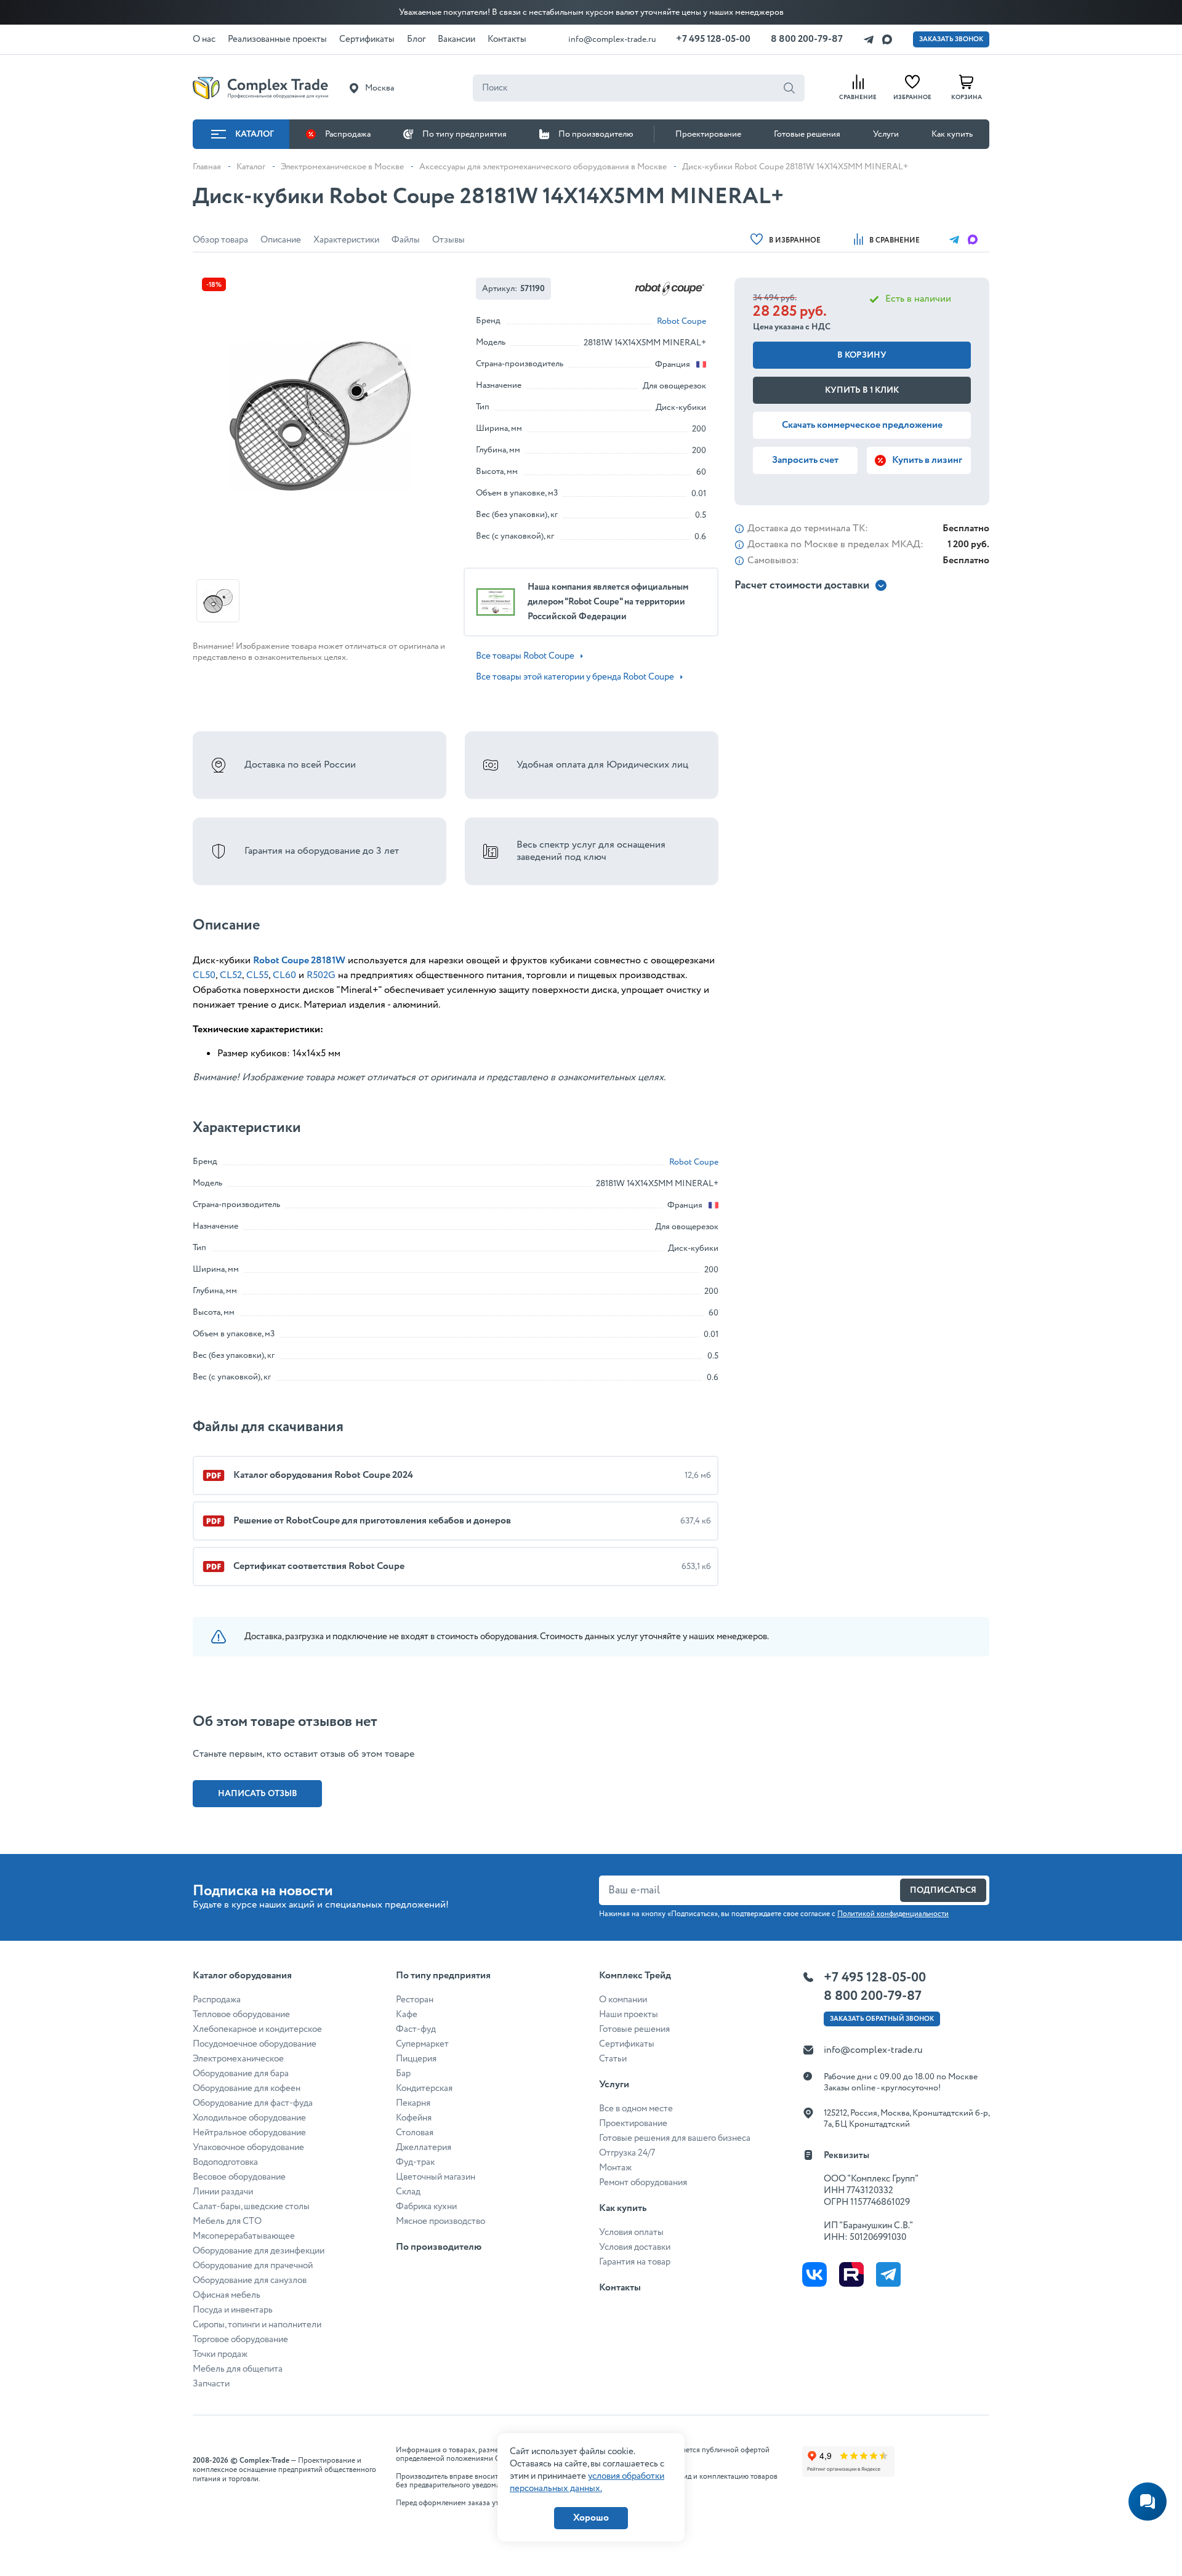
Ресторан (415, 2000)
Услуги (886, 134)
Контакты (620, 2288)
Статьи (613, 2059)
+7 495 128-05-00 (713, 39)
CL (279, 975)
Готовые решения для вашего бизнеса (675, 2138)
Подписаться (943, 1890)
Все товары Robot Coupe (525, 656)
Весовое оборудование (239, 2177)
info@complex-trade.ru (612, 39)
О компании (623, 2000)
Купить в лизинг (927, 460)
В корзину (862, 355)
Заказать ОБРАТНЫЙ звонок (882, 2019)
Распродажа (348, 134)
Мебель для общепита (238, 2369)
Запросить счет (805, 460)
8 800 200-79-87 (807, 39)
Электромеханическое (238, 2059)
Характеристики (346, 240)
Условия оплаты (631, 2233)
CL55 (257, 975)
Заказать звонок (951, 39)
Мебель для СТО (227, 2221)
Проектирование (708, 134)
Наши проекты (629, 2015)
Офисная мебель (227, 2295)
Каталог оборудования (242, 1976)
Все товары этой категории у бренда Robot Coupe (575, 677)
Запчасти (211, 2384)
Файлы (406, 240)
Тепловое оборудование (241, 2015)
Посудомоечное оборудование (255, 2044)
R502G (321, 975)
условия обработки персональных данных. (587, 2482)
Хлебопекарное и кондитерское (257, 2029)
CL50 (204, 975)
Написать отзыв (258, 1794)
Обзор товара (220, 240)
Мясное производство (440, 2221)
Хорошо (591, 2518)
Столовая (415, 2133)
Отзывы (448, 240)
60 (291, 975)
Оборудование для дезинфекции (259, 2251)
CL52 (231, 975)
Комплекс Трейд (635, 1976)
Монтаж (615, 2168)
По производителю (596, 134)
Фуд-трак (415, 2162)
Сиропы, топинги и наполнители (257, 2325)
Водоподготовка (225, 2162)
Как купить (952, 134)
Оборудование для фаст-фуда (253, 2103)
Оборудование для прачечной (253, 2266)
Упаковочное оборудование (248, 2148)
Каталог (255, 134)
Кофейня (414, 2118)
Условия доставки (635, 2247)
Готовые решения (807, 134)
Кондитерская (424, 2088)
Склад (408, 2192)
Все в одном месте (636, 2109)
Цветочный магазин (436, 2177)
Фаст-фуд (416, 2029)
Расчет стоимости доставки (802, 586)
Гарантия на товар (635, 2262)
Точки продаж (220, 2354)
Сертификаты (627, 2044)
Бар (403, 2074)
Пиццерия (416, 2059)
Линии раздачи (223, 2192)
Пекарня (413, 2103)
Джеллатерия (424, 2148)
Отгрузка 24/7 (627, 2153)
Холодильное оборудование (249, 2118)
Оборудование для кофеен (247, 2088)
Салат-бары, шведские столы (251, 2207)
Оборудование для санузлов (250, 2281)
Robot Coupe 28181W (299, 961)
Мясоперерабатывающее (244, 2236)
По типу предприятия (464, 134)
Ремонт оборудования (643, 2183)
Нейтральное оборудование (249, 2133)
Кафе (407, 2015)
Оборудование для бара (241, 2074)
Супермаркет (422, 2044)
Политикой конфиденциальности (893, 1914)
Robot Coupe (681, 321)
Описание (281, 240)
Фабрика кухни (426, 2207)
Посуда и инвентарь (233, 2310)
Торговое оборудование (240, 2340)
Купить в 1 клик (862, 390)
